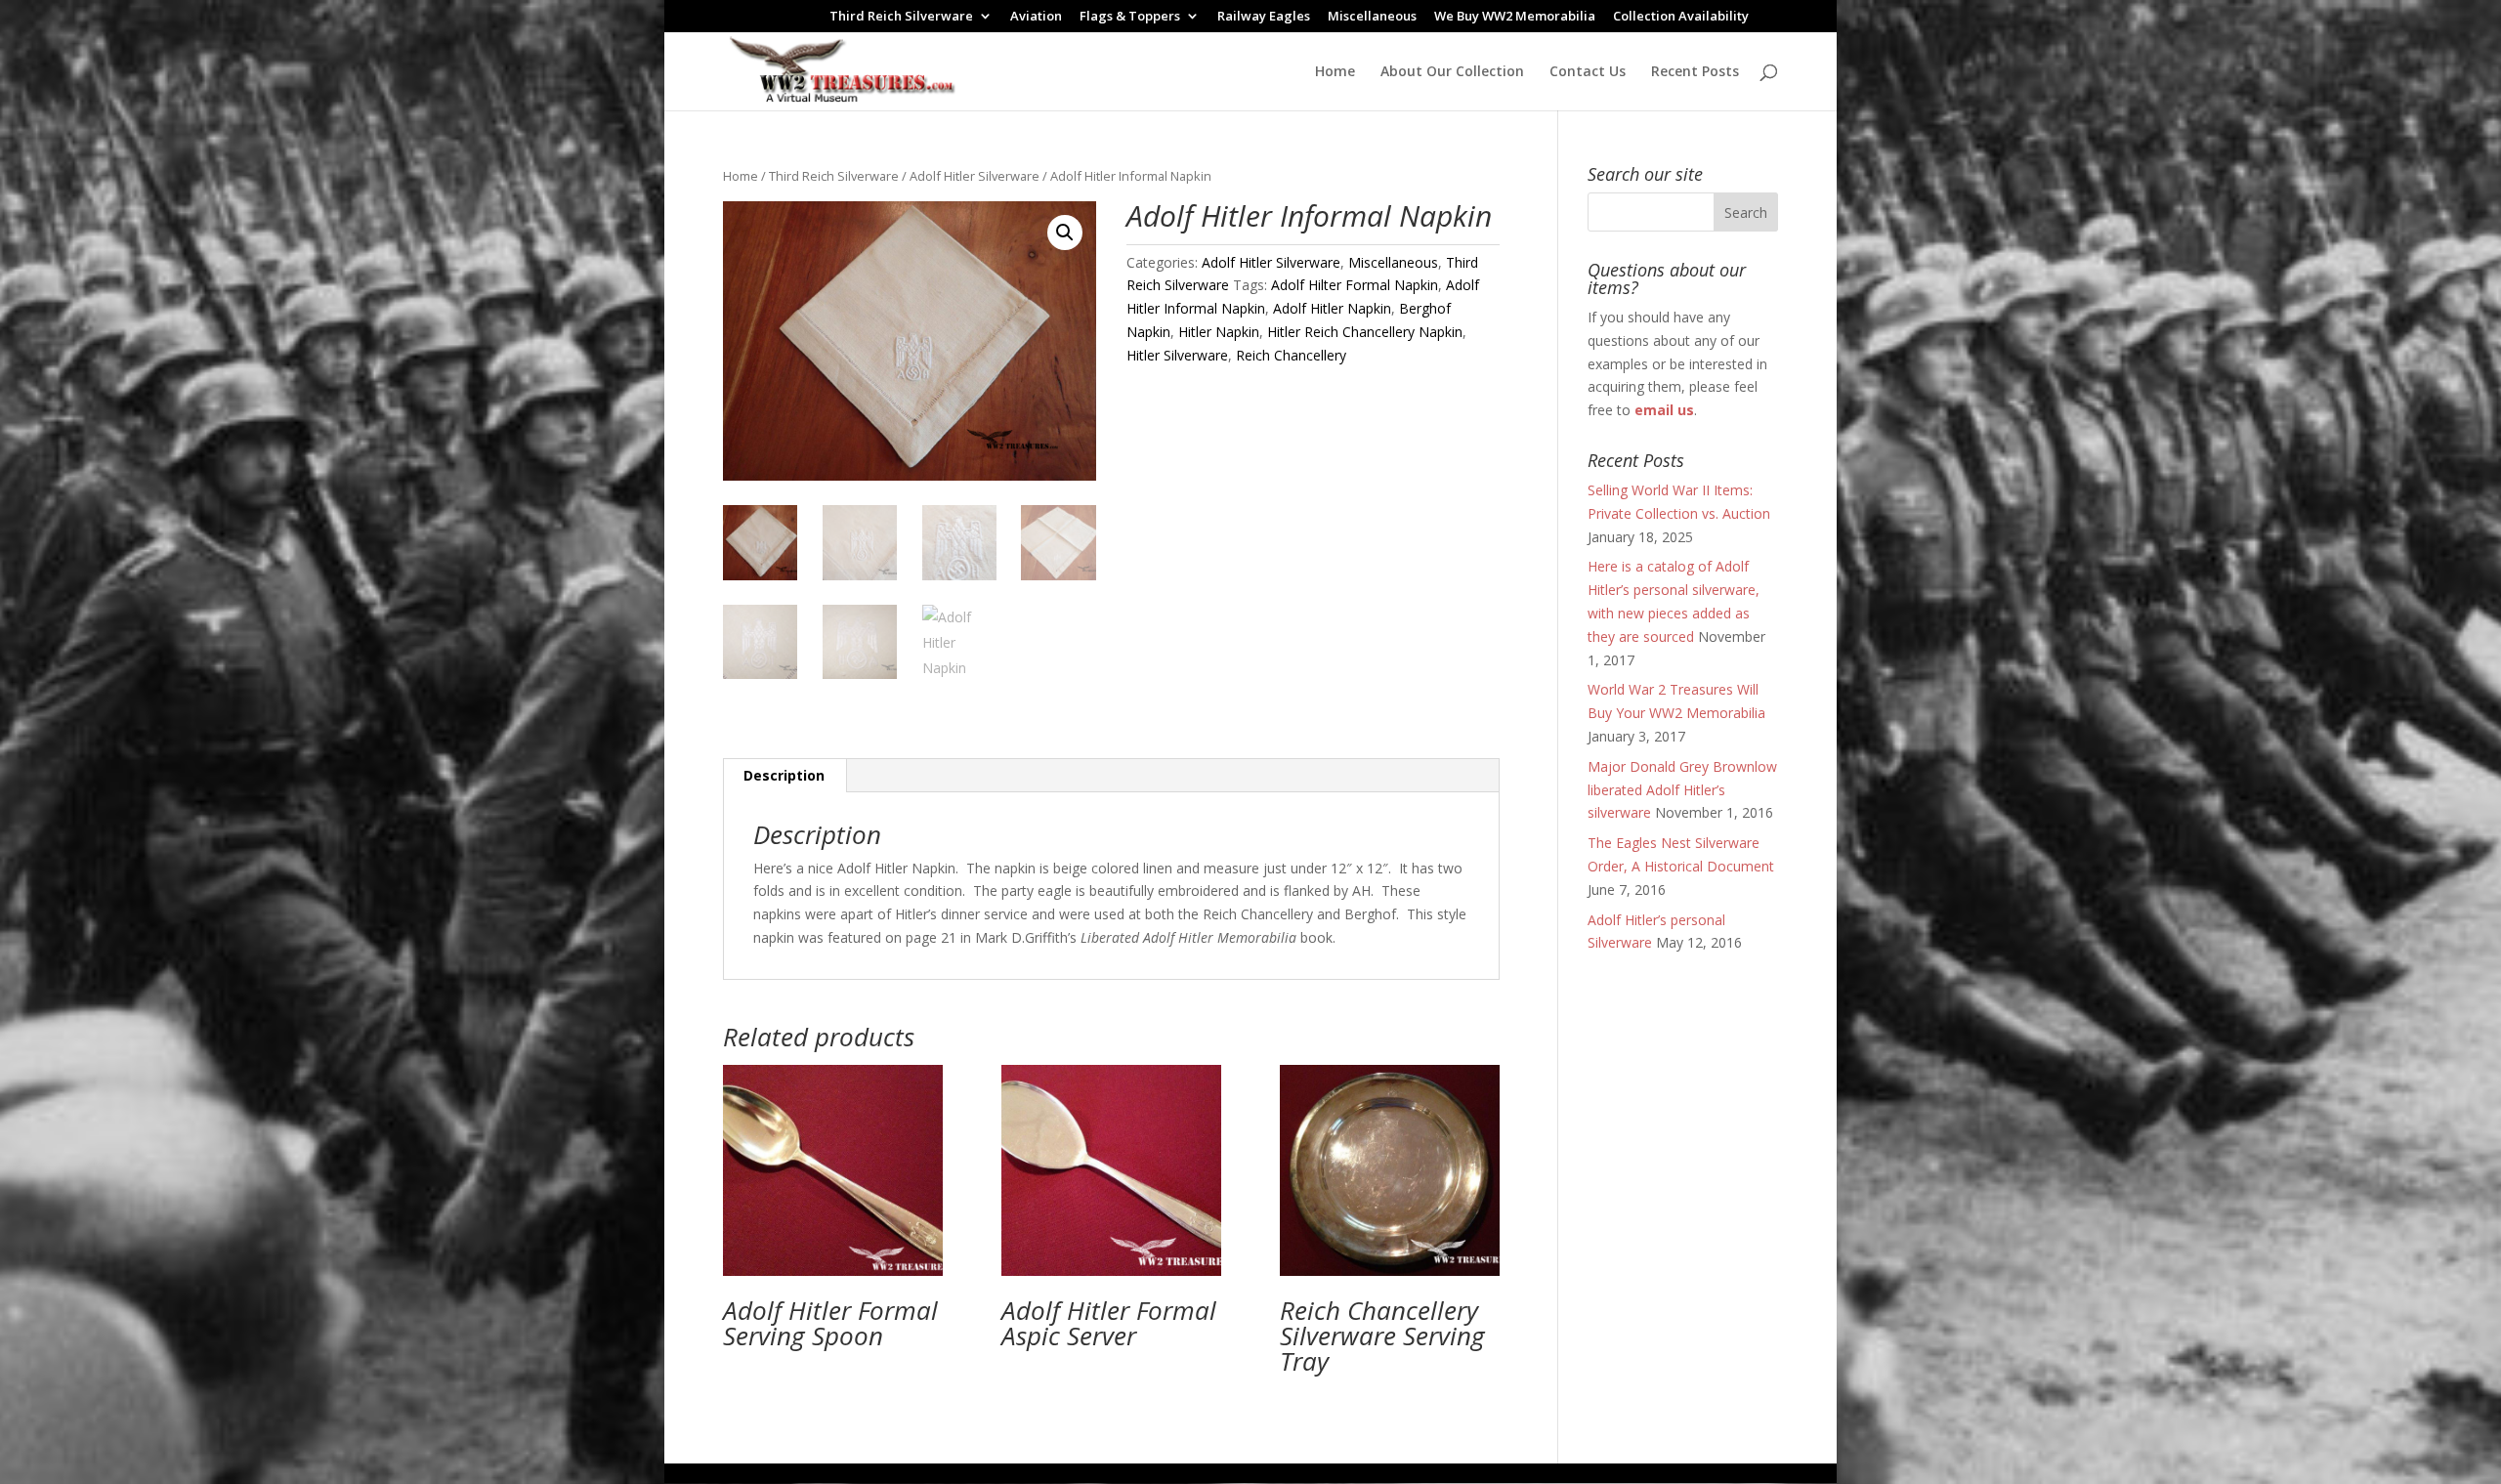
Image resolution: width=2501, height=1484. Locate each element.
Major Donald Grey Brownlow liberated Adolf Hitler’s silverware (1682, 790)
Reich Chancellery (1291, 355)
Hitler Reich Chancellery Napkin (1365, 332)
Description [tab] (784, 775)
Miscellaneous (1372, 17)
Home (1335, 72)
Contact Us (1588, 72)
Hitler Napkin (1219, 332)
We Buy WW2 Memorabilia (1515, 17)
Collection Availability (1681, 17)
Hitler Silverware (1177, 355)
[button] (1065, 233)
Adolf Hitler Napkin (1332, 308)
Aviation (1036, 17)
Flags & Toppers (1130, 17)
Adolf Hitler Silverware (975, 176)
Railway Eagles (1264, 17)
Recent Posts (1695, 72)
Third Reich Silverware (901, 17)
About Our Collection (1452, 72)
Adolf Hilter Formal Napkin (1355, 285)
